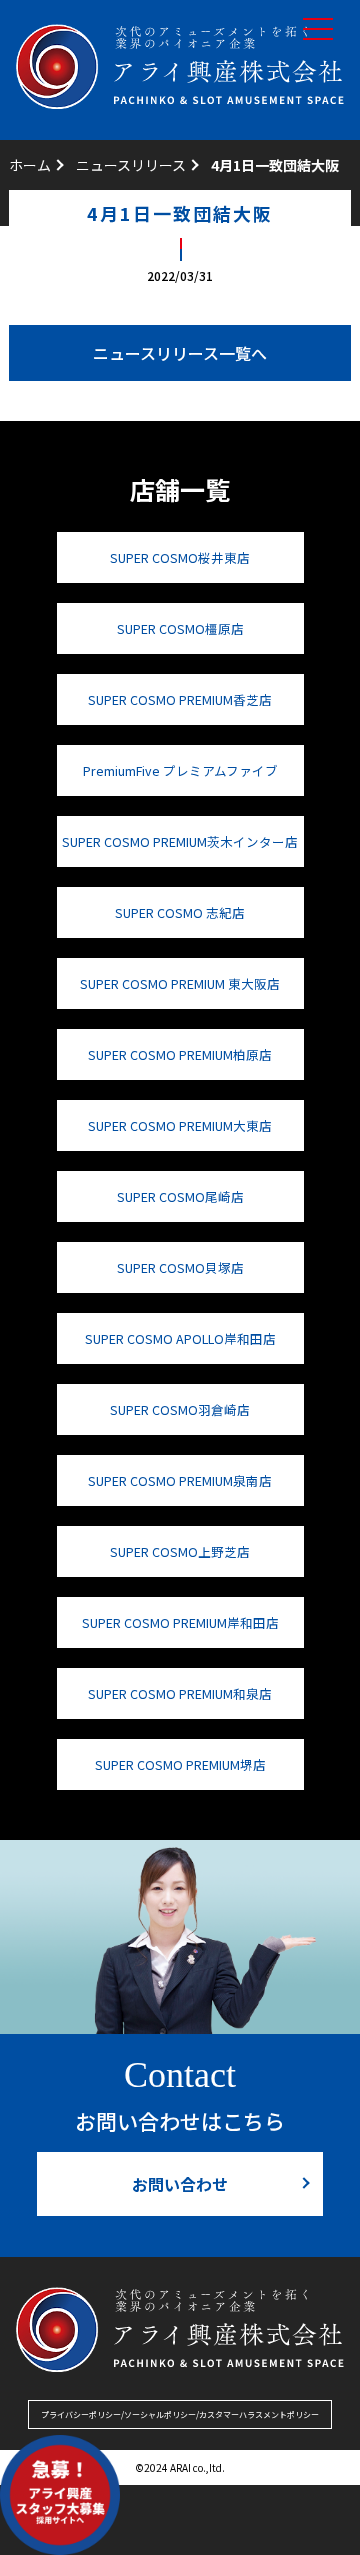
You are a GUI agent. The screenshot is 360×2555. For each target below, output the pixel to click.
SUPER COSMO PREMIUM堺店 (180, 1764)
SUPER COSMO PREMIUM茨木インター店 (180, 841)
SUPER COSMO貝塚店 (180, 1267)
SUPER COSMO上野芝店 (180, 1551)
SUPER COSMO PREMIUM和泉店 (180, 1693)
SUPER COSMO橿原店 (180, 628)
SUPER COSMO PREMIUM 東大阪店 (180, 983)
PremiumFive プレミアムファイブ (180, 770)
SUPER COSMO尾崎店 (180, 1196)
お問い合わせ (180, 2184)
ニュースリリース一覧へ (180, 353)
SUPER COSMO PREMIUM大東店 (180, 1125)
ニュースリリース (131, 165)
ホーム (30, 165)
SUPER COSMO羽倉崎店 (180, 1409)
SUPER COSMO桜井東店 (180, 557)
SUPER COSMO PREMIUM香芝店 (180, 699)
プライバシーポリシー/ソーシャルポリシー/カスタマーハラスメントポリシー (180, 2414)
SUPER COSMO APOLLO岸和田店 (180, 1338)
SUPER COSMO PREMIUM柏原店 (180, 1054)
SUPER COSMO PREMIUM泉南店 (180, 1480)
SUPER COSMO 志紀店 (180, 912)
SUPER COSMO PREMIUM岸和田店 (180, 1622)
